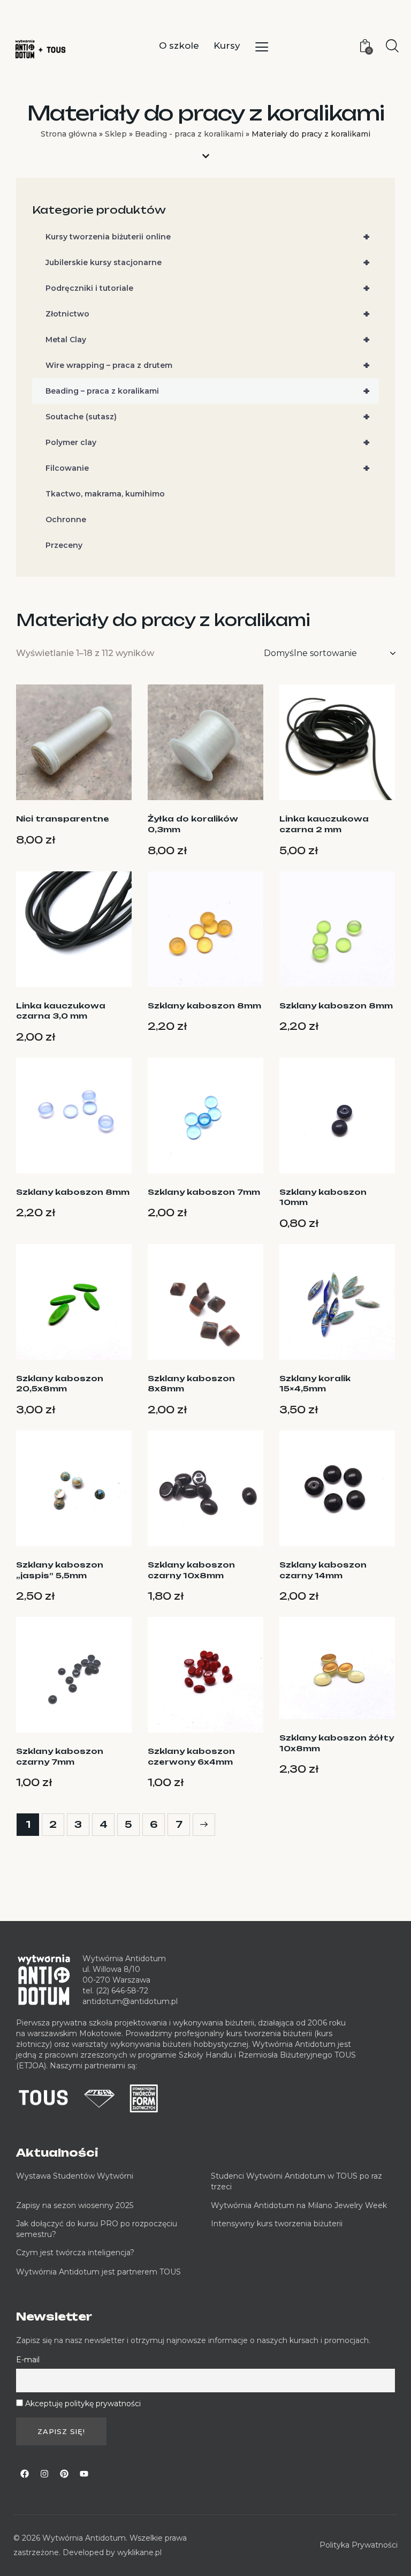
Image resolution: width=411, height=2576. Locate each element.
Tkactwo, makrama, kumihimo (105, 494)
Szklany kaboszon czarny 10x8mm (191, 1570)
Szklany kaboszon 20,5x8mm (60, 1384)
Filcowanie (208, 468)
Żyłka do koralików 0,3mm (193, 824)
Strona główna (69, 134)
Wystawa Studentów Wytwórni (75, 2176)
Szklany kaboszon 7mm (204, 1192)
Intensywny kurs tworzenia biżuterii (278, 2224)
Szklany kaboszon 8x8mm (191, 1384)
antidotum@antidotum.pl (130, 2001)
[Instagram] (44, 2474)
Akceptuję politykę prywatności (83, 2404)
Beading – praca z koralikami (208, 391)
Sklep (116, 134)
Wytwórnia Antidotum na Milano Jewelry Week (299, 2205)
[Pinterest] (64, 2474)
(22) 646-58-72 (122, 1991)
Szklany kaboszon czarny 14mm (323, 1570)
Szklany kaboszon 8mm (204, 1005)
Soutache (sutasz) (208, 417)
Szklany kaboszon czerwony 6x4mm (191, 1756)
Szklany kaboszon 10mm (323, 1197)
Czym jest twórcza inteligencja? (75, 2253)
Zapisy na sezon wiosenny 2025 (75, 2205)
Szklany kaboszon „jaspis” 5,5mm (60, 1570)
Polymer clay (208, 442)
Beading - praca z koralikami (189, 134)
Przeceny (64, 545)
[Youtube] (84, 2474)
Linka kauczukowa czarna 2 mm (324, 824)
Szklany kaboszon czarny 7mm (60, 1756)
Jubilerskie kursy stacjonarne (208, 262)
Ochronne (66, 519)
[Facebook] (25, 2474)
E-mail (28, 2360)
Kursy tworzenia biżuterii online (208, 237)
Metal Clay (208, 340)
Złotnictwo (208, 314)
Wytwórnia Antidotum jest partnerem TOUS (98, 2272)
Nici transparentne (63, 819)
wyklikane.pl (139, 2552)
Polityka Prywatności (359, 2545)
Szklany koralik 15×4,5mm (315, 1384)
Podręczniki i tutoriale (208, 288)
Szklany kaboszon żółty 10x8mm (337, 1743)
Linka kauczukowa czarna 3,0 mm (61, 1011)
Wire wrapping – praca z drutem (208, 365)
